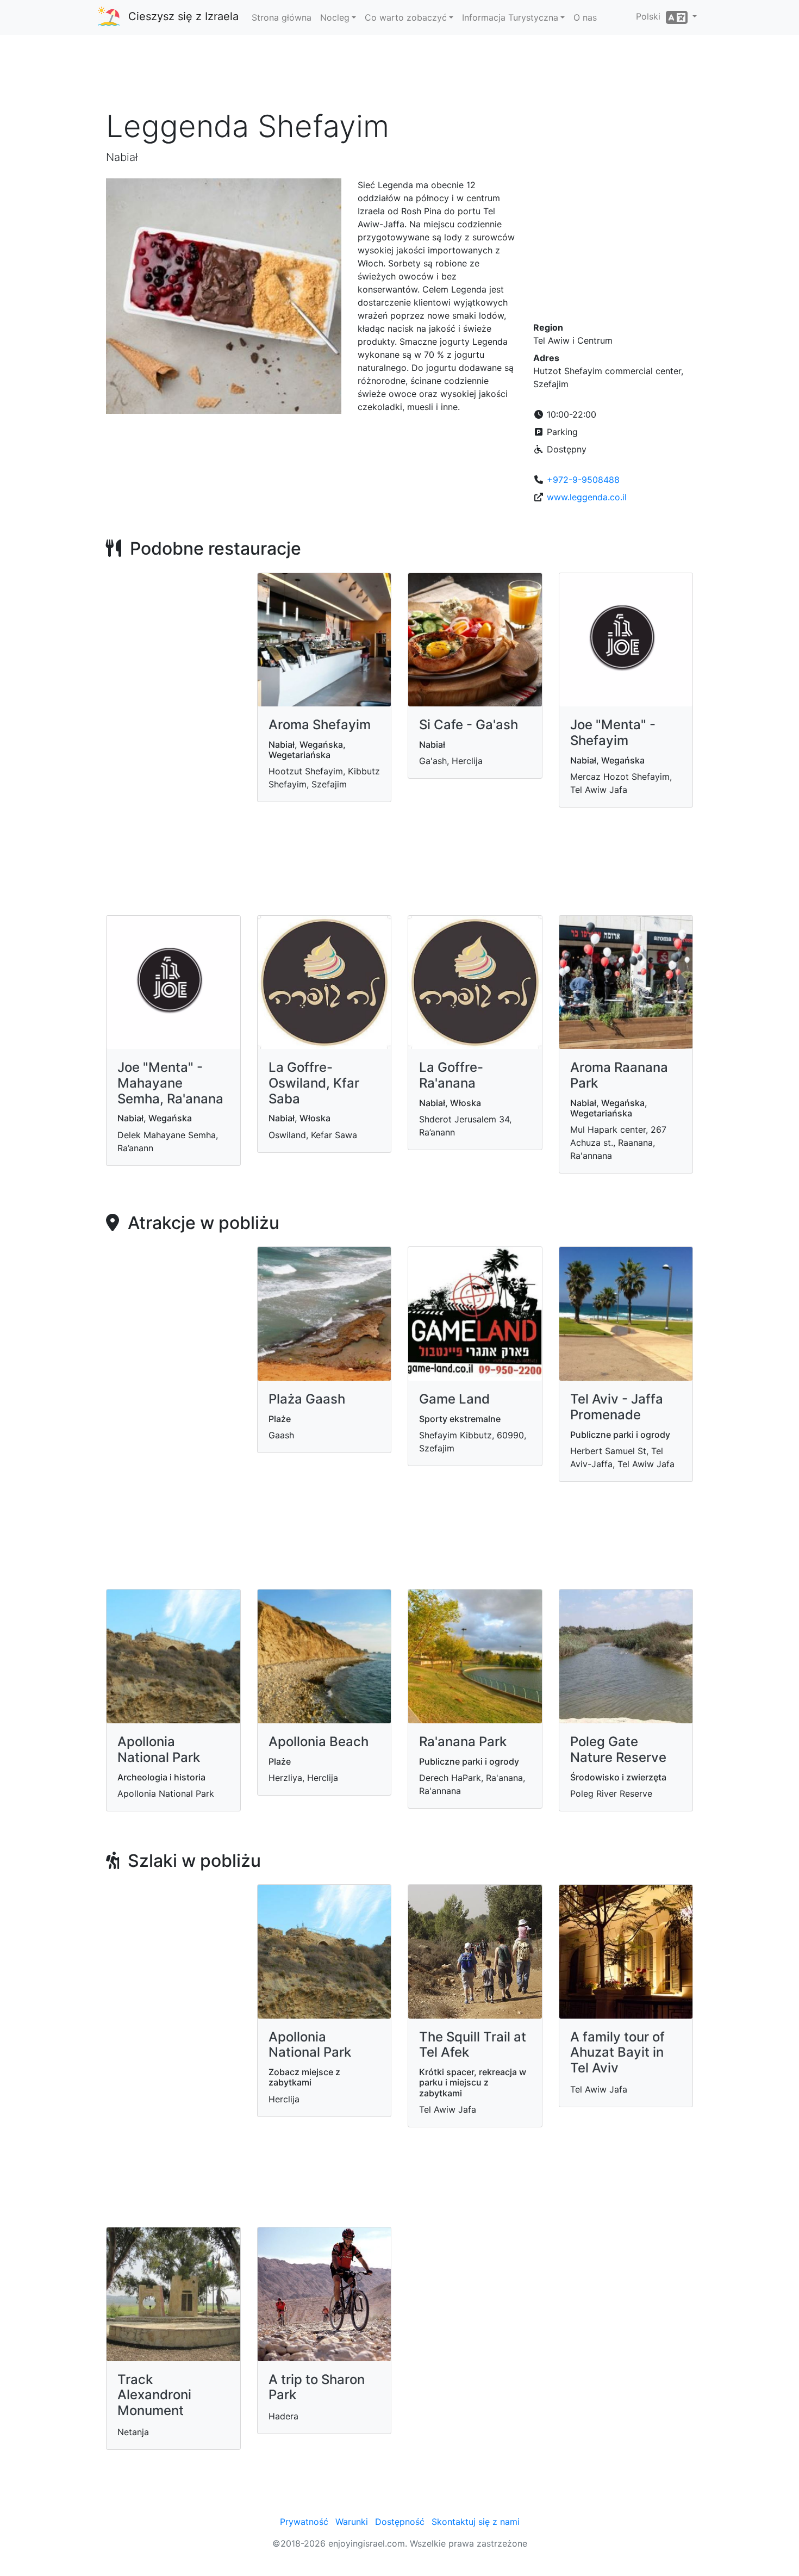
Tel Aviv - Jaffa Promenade (617, 1407)
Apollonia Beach (319, 1742)
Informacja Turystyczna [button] (510, 17)
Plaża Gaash (307, 1399)
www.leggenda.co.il (587, 497)
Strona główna (282, 17)
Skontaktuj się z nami (476, 2522)
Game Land (454, 1399)
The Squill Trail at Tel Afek (473, 2045)
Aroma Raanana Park (619, 1075)
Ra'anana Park (463, 1742)
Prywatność (304, 2522)
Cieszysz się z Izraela (183, 16)
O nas (585, 17)
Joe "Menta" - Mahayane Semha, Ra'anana (170, 1083)
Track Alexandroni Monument (154, 2395)
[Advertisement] (399, 76)
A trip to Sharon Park (317, 2387)
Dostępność (400, 2522)
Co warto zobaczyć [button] (406, 17)
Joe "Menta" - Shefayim (613, 733)
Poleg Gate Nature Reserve (618, 1749)
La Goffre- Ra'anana (451, 1075)
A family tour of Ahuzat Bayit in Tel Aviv (617, 2053)
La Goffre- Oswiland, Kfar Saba (314, 1083)
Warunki (352, 2522)
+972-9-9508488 (583, 480)
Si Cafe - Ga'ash (469, 725)
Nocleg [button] (335, 17)
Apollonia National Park (159, 1749)
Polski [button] (651, 16)
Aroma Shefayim (320, 725)
